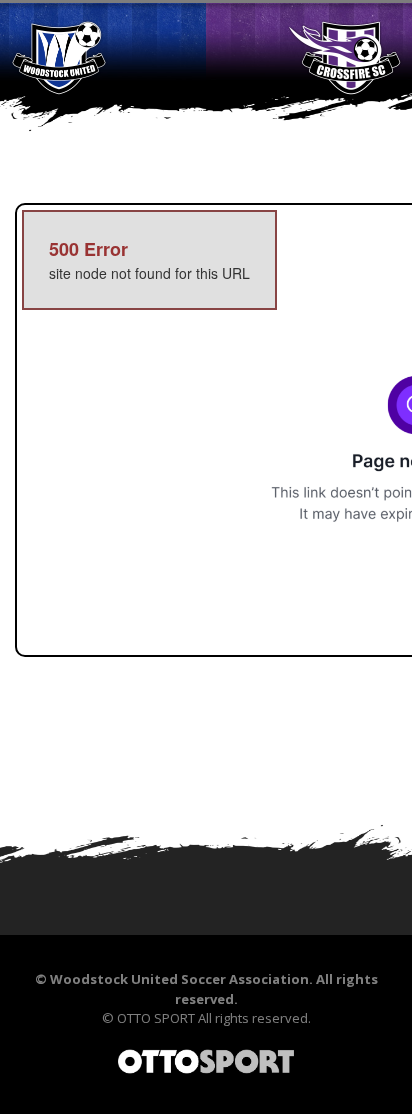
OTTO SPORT (156, 1018)
